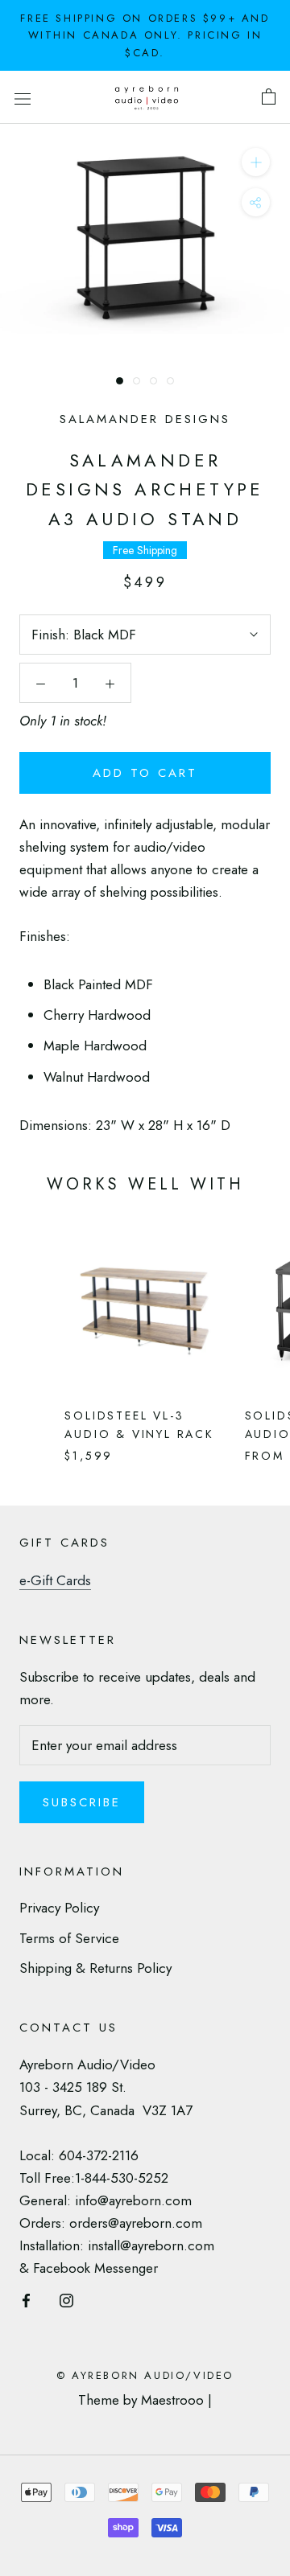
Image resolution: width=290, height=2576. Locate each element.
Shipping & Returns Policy (95, 1968)
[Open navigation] (23, 98)
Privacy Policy (59, 1908)
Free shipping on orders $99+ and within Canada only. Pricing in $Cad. (145, 35)
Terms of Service (69, 1938)
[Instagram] (66, 2299)
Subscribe (82, 1802)
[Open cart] (269, 97)
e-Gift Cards (55, 1580)
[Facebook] (26, 2299)
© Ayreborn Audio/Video (145, 2375)
